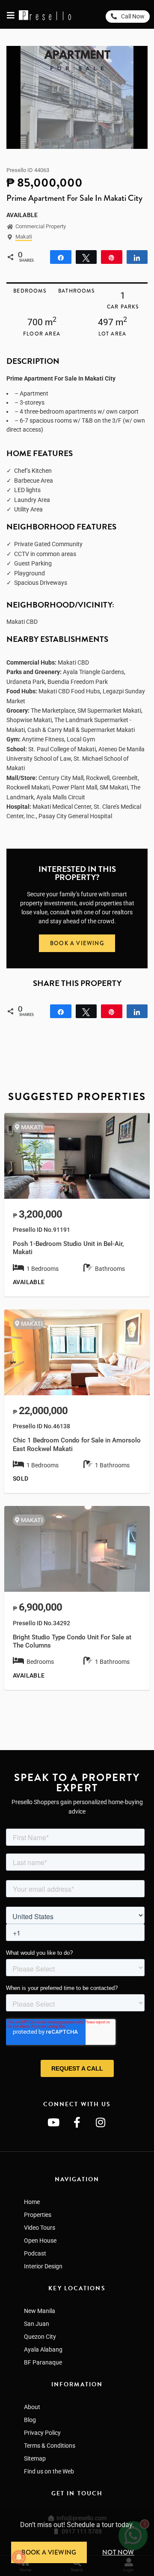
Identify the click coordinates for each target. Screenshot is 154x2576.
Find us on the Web (49, 2471)
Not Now (118, 2552)
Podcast (35, 2253)
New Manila (40, 2311)
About (32, 2407)
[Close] (151, 2513)
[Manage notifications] (19, 2557)
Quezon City (40, 2337)
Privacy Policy (42, 2433)
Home (32, 2202)
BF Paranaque (43, 2362)
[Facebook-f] (77, 2122)
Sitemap (35, 2458)
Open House (40, 2240)
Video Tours (40, 2228)
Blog (30, 2420)
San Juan (37, 2324)
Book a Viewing (49, 2552)
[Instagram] (101, 2122)
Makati (24, 237)
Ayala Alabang (43, 2349)
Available (22, 215)
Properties (38, 2215)
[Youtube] (53, 2122)
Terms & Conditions (50, 2446)
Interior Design (43, 2266)
